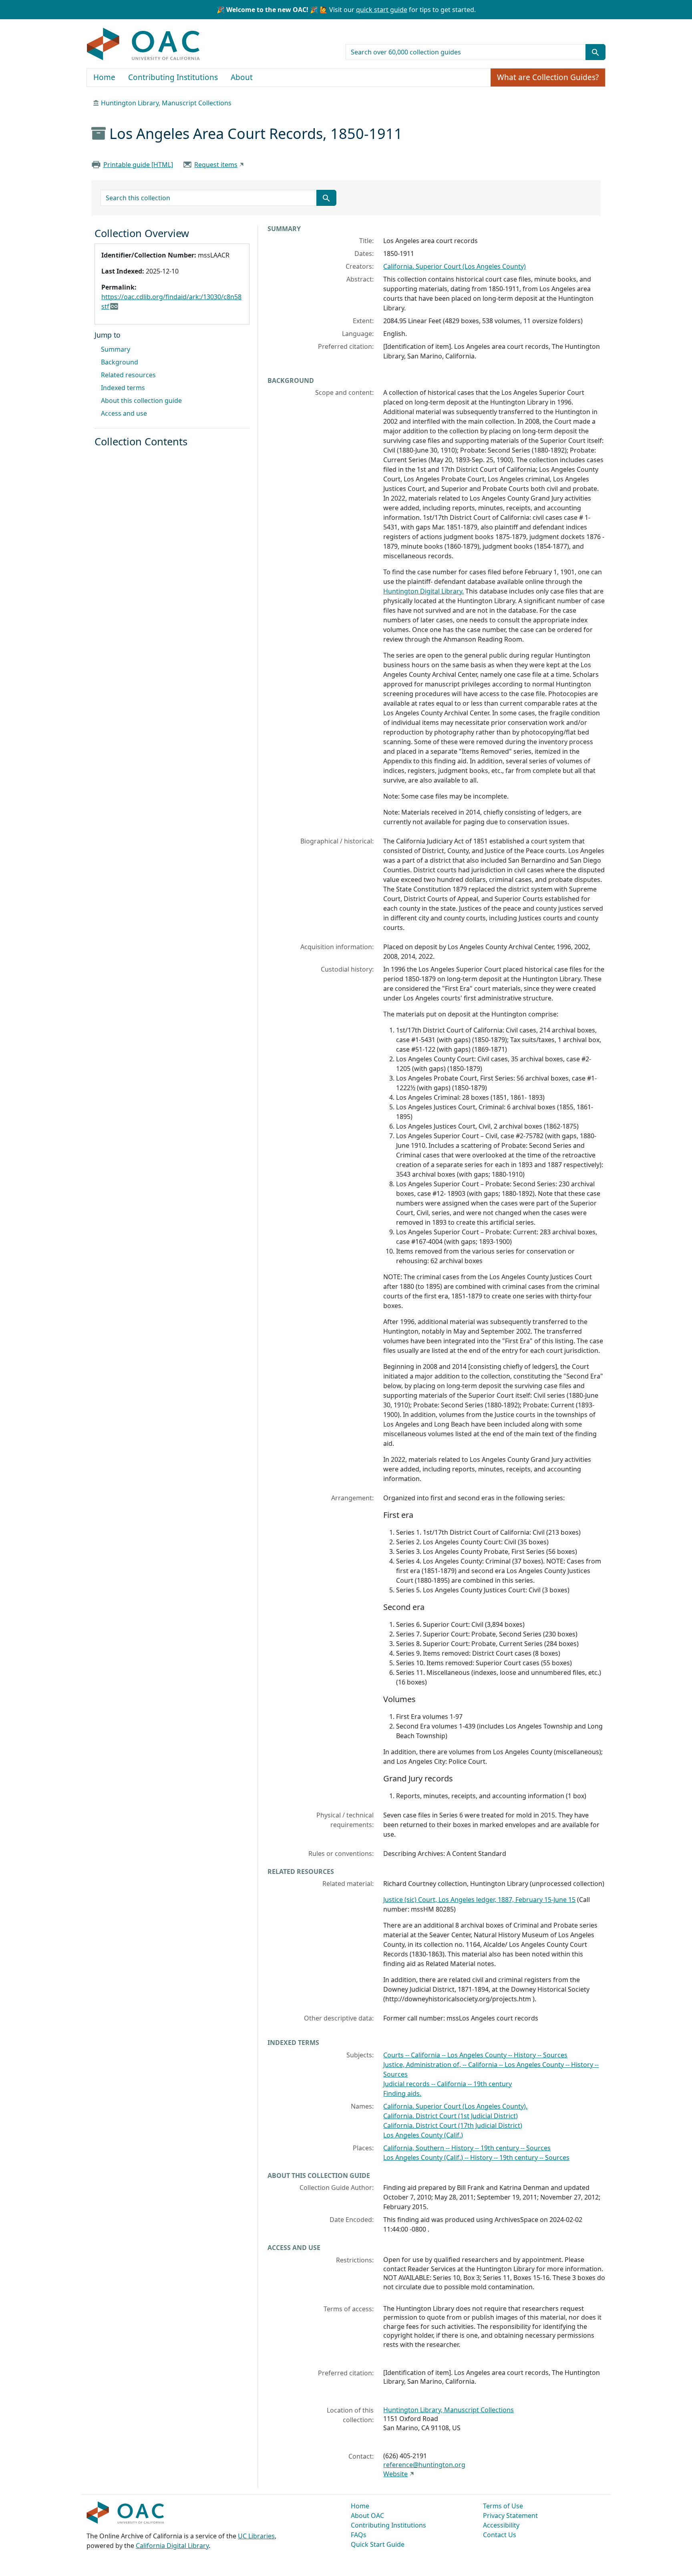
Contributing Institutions (173, 77)
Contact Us (500, 2535)
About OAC (367, 2516)
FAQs (359, 2535)
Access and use (124, 413)
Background (120, 362)
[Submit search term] (595, 52)
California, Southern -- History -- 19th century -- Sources (467, 2148)
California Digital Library (172, 2546)
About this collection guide (141, 400)
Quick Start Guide (378, 2544)
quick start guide (382, 10)
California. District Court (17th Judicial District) (453, 2125)
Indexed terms (123, 388)
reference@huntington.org (424, 2465)
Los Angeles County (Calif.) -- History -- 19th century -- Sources (476, 2157)
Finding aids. (402, 2093)
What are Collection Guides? (548, 77)
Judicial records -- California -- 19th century (448, 2084)
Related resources (128, 375)
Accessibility (501, 2525)
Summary (116, 349)
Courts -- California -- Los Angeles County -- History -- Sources (475, 2055)
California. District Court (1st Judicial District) (451, 2116)
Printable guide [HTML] (138, 165)
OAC (144, 44)
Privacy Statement (510, 2516)
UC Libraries (256, 2536)
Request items (216, 165)
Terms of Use (503, 2506)
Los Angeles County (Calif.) (423, 2135)
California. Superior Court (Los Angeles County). (455, 2106)
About (242, 77)
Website (395, 2474)
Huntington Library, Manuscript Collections (166, 103)
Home (104, 77)
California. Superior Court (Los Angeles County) (455, 266)
